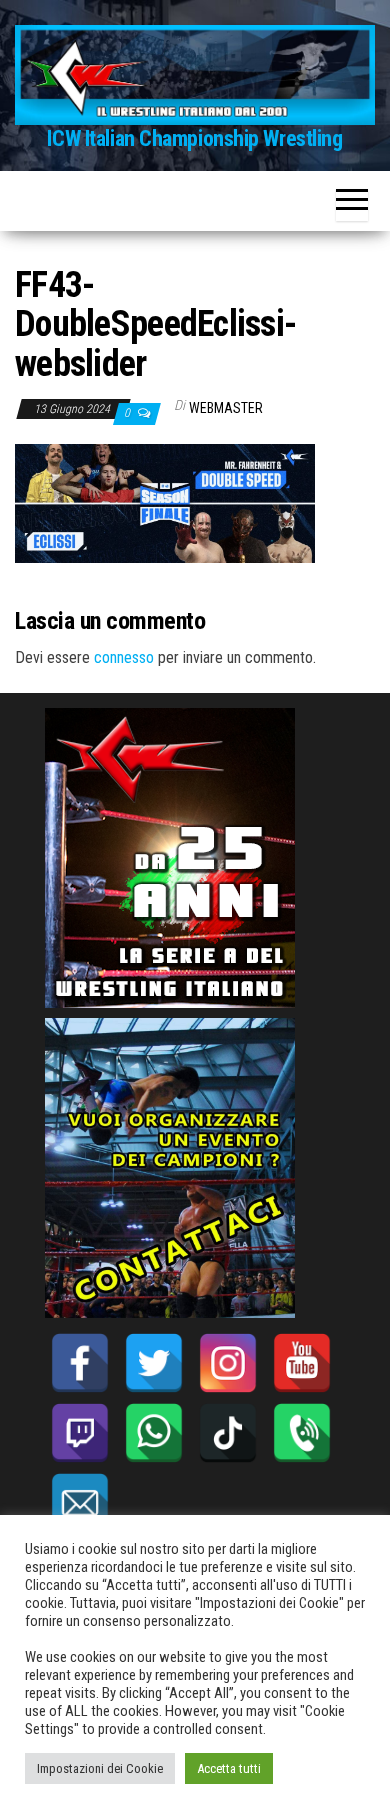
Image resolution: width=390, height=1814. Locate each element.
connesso (124, 657)
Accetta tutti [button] (229, 1768)
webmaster (226, 408)
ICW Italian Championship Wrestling (194, 138)
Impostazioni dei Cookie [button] (100, 1768)
